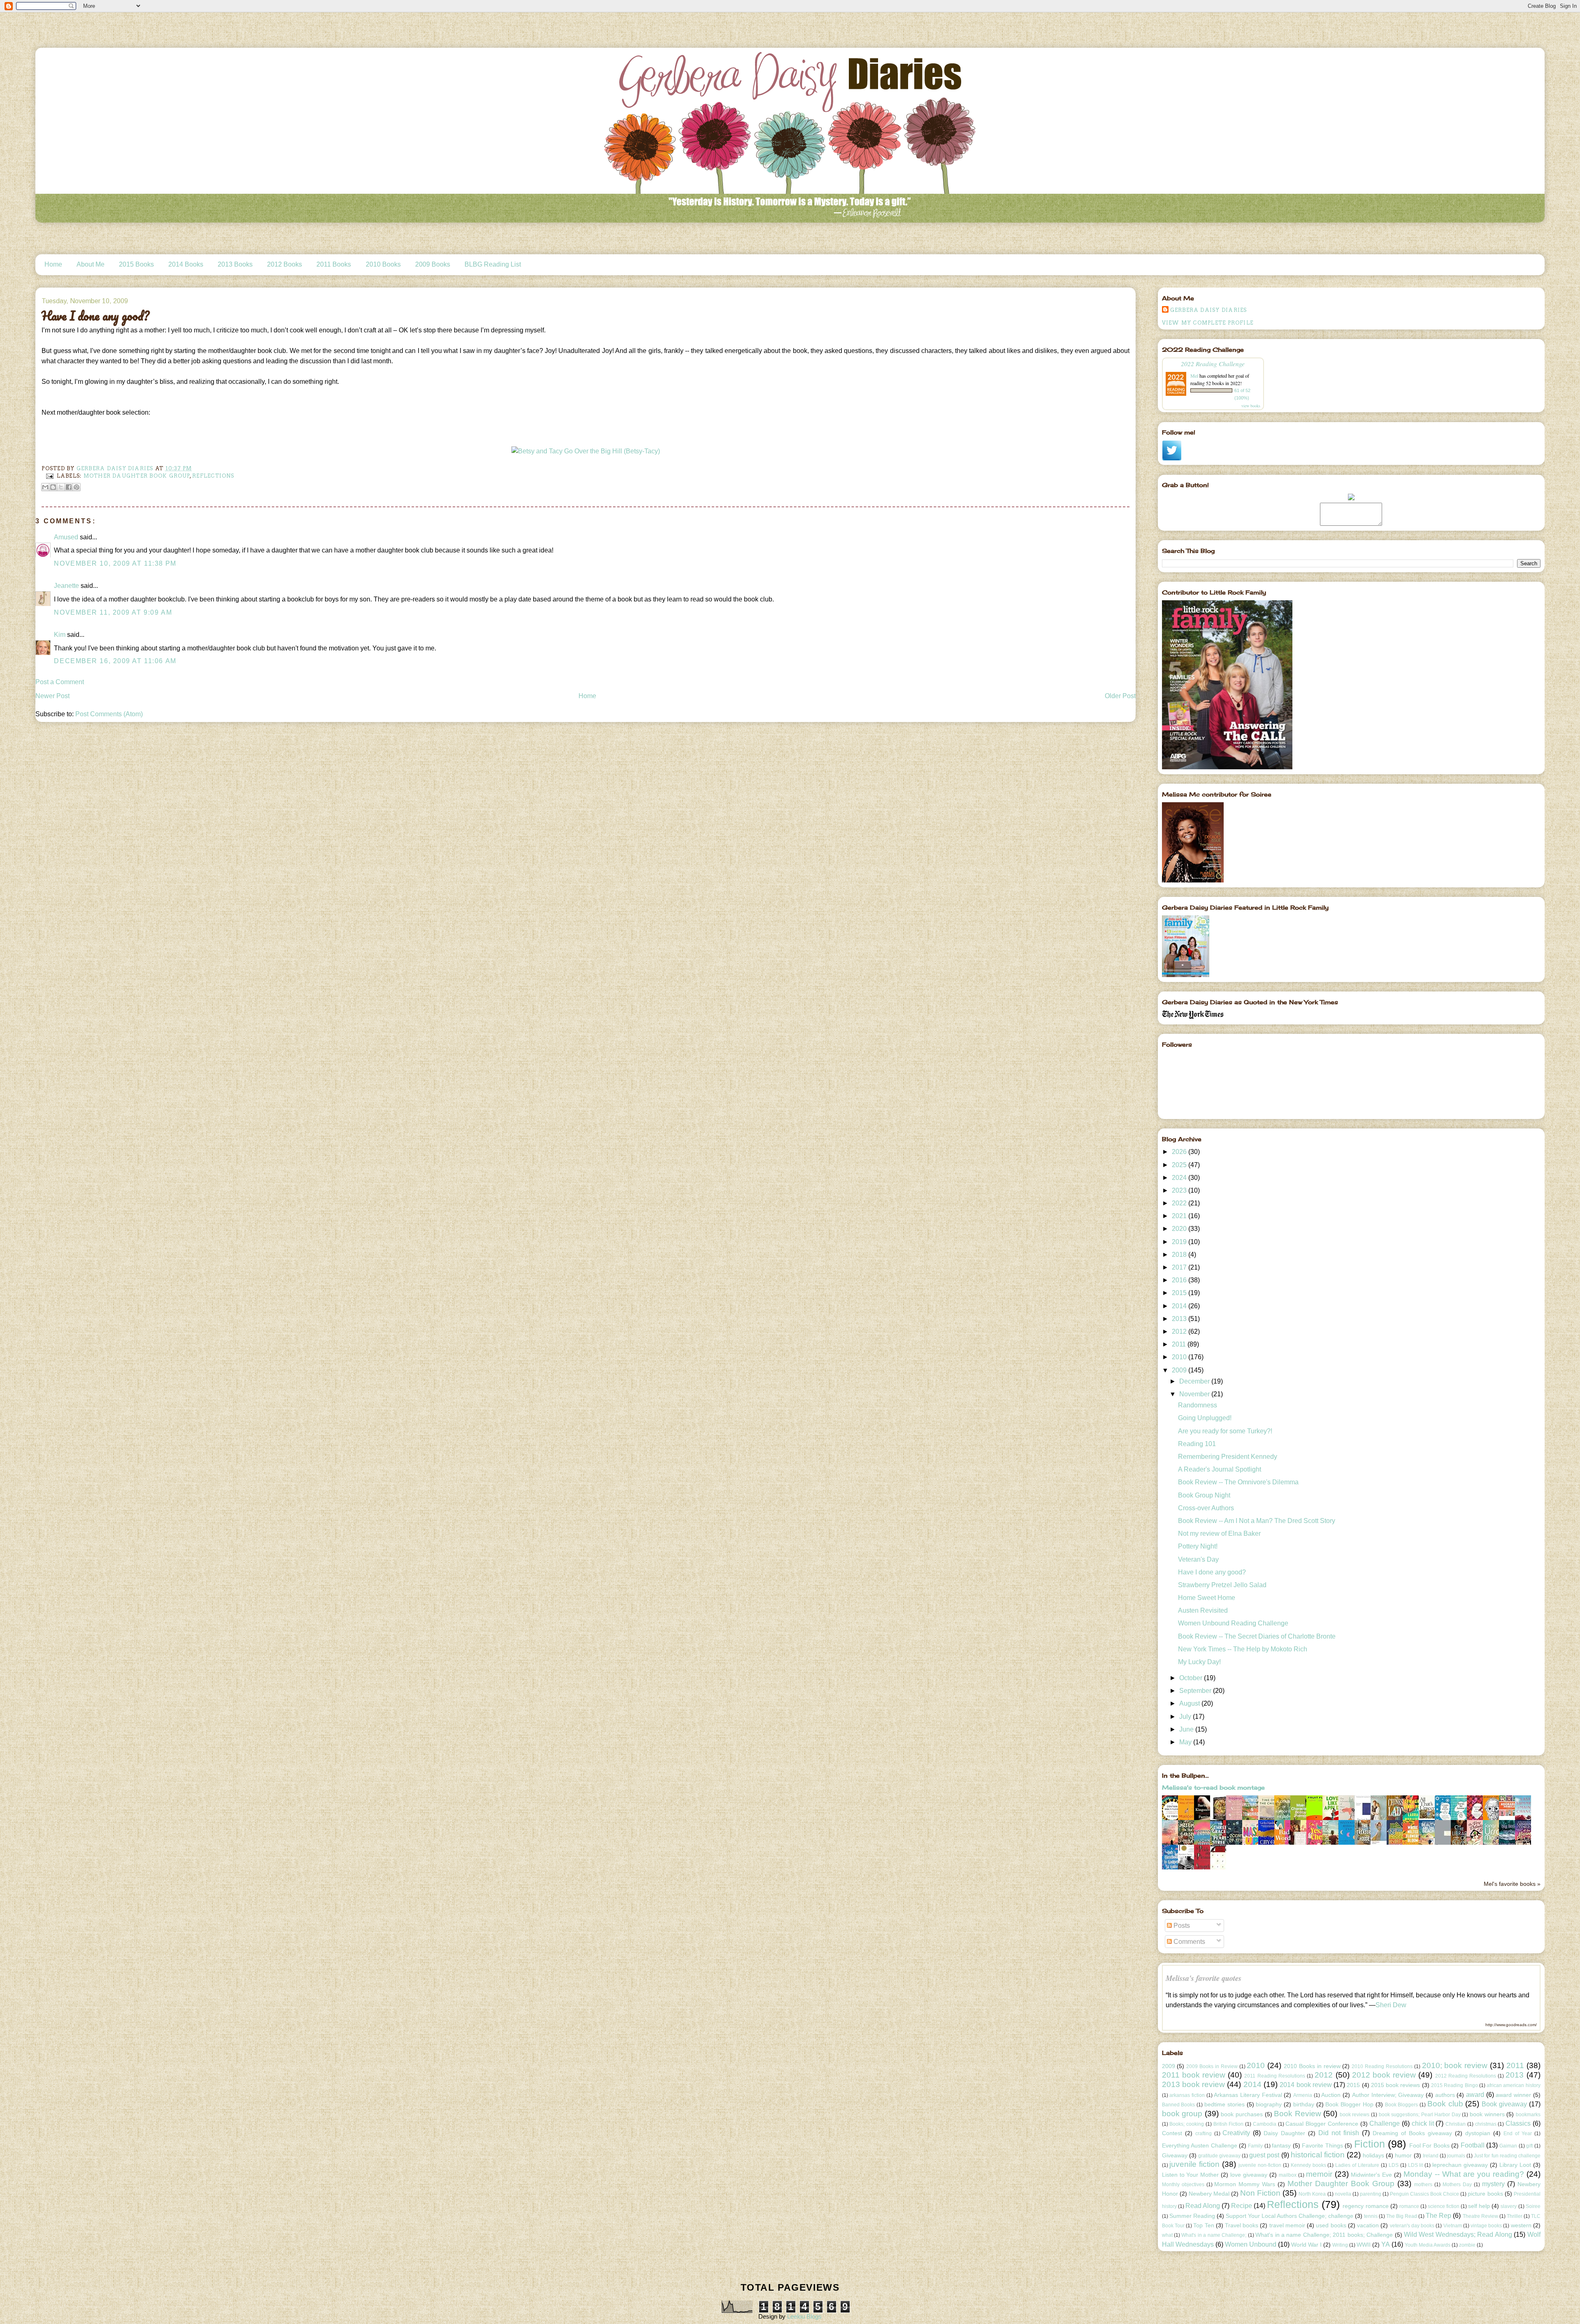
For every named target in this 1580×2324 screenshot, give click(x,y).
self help (1479, 2206)
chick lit (1423, 2123)
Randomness (1198, 1405)
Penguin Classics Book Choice (1424, 2194)
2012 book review (1384, 2075)
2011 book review (1194, 2075)
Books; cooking (1187, 2124)
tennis (1371, 2216)
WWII (1364, 2245)
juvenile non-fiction (1260, 2165)
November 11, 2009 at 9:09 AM (113, 612)
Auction (1331, 2095)
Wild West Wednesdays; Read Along (1458, 2235)
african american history (1514, 2085)
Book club (1445, 2104)
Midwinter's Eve (1371, 2175)
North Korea (1312, 2194)
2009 (1180, 1370)
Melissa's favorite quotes (1204, 1978)
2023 (1180, 1190)
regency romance (1365, 2206)
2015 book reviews (1396, 2085)
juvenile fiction (1194, 2164)
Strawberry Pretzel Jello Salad (1222, 1585)
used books (1331, 2225)
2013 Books (235, 264)
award (1475, 2095)
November (1195, 1394)
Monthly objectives (1183, 2185)
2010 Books (383, 264)
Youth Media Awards (1428, 2245)
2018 (1180, 1255)
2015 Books (136, 264)
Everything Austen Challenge (1200, 2145)
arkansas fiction (1187, 2095)
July (1186, 1717)
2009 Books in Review (1212, 2066)
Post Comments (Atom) (109, 714)
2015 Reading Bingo (1455, 2085)
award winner (1513, 2095)
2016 (1180, 1280)
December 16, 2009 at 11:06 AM (115, 661)
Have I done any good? (1212, 1572)
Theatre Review (1480, 2216)
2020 (1180, 1229)
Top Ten (1204, 2225)
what (1167, 2235)
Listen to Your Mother (1191, 2175)
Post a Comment (60, 682)
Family (1255, 2146)
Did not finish (1339, 2133)
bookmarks (1528, 2115)
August (1190, 1703)
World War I (1306, 2245)
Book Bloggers (1402, 2105)
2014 (1180, 1306)
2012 (1180, 1331)
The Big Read (1402, 2216)
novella (1343, 2194)
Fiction (1370, 2144)
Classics (1518, 2123)
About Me (91, 264)
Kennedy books (1308, 2165)
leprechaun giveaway (1460, 2165)
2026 (1180, 1152)
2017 (1180, 1267)
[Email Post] (49, 475)
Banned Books (1179, 2105)
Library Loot (1515, 2165)
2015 (1180, 1293)
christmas (1486, 2124)
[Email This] (45, 487)
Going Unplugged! (1205, 1418)
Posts (1181, 1926)
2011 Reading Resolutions (1274, 2076)
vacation (1368, 2225)
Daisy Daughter (1284, 2133)
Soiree (1533, 2206)
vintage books (1486, 2226)
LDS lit (1416, 2165)
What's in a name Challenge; (1214, 2235)
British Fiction (1229, 2124)
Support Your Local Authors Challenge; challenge (1290, 2216)
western (1521, 2225)
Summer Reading (1192, 2216)
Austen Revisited (1203, 1610)
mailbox (1288, 2175)
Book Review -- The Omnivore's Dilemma (1238, 1482)
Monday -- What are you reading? (1464, 2174)
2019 (1180, 1242)
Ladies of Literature (1357, 2165)
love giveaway (1249, 2175)
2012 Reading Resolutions (1466, 2076)
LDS (1394, 2165)
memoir (1319, 2174)
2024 (1180, 1178)
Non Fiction (1260, 2193)
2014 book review (1306, 2085)
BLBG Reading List (493, 264)
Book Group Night (1204, 1495)
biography (1269, 2104)
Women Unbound (1251, 2244)
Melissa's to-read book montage (1213, 1787)
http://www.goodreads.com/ (1511, 2025)
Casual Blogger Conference (1322, 2124)
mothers (1423, 2185)
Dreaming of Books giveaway (1412, 2133)
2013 (1180, 1319)
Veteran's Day (1198, 1559)
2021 (1180, 1216)
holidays (1373, 2155)
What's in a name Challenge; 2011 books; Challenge (1324, 2235)
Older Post (1120, 696)
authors (1445, 2095)
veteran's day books (1412, 2226)
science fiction (1444, 2206)
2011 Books (334, 264)
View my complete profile (1208, 323)
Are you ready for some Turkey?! (1225, 1431)
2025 (1180, 1165)
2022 (1180, 1203)
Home (53, 264)
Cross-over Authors (1206, 1508)
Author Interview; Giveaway (1388, 2095)
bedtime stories (1224, 2104)
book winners (1487, 2114)
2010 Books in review (1312, 2066)
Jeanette (66, 586)
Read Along (1203, 2206)
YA (1386, 2244)
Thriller (1515, 2216)
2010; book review (1455, 2065)
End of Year (1518, 2134)
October (1192, 1678)
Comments (1188, 1942)
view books (1251, 406)
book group (1182, 2114)
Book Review (1298, 2114)
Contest (1172, 2133)
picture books (1485, 2194)
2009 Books (433, 264)
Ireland (1431, 2156)
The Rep (1438, 2216)
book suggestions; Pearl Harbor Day (1420, 2115)
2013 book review (1194, 2084)
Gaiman (1508, 2146)
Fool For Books (1429, 2145)
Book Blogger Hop (1349, 2104)
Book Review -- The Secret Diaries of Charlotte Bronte (1257, 1636)
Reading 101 (1197, 1444)
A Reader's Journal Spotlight (1220, 1469)
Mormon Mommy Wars (1245, 2184)
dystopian (1478, 2133)
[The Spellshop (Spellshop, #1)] (1220, 1819)
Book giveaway (1504, 2104)
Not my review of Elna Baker (1219, 1533)
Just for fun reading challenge (1507, 2156)
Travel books (1242, 2225)
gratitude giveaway (1219, 2156)
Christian (1456, 2124)
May (1186, 1742)
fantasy (1281, 2145)
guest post (1264, 2155)
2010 (1180, 1357)
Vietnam (1453, 2226)
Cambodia (1265, 2124)
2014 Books (186, 264)
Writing (1340, 2245)
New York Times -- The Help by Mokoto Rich (1243, 1649)
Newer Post (52, 696)
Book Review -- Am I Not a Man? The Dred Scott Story (1257, 1521)
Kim (60, 635)
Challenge (1385, 2123)
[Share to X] (61, 487)
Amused (66, 537)
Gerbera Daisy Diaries (1209, 310)
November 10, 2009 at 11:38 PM (115, 563)
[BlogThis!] (53, 487)
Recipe (1242, 2206)
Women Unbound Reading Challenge (1233, 1623)
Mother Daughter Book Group (137, 475)
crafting (1204, 2134)
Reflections (213, 475)
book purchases (1242, 2114)
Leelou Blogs (804, 2316)
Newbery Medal (1209, 2194)
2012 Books (285, 264)
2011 (1180, 1344)
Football (1473, 2145)
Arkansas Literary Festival (1248, 2095)
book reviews (1355, 2115)
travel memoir (1287, 2225)
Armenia (1303, 2095)
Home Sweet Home (1207, 1598)
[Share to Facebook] (69, 487)
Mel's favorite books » (1512, 1884)
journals (1456, 2156)
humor (1403, 2155)
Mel (1194, 376)
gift (1529, 2146)
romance (1409, 2206)
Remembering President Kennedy (1228, 1457)
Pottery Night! (1198, 1546)
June (1187, 1729)
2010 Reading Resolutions (1382, 2066)
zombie (1467, 2245)
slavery (1509, 2206)
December (1195, 1381)
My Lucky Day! (1199, 1662)
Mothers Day (1457, 2185)
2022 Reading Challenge (1213, 363)
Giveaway (1175, 2155)
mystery (1493, 2184)
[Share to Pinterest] (77, 487)
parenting (1371, 2194)
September (1196, 1691)
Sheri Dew (1391, 2005)
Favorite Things (1322, 2145)
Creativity (1236, 2133)
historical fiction (1318, 2155)
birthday (1304, 2104)
